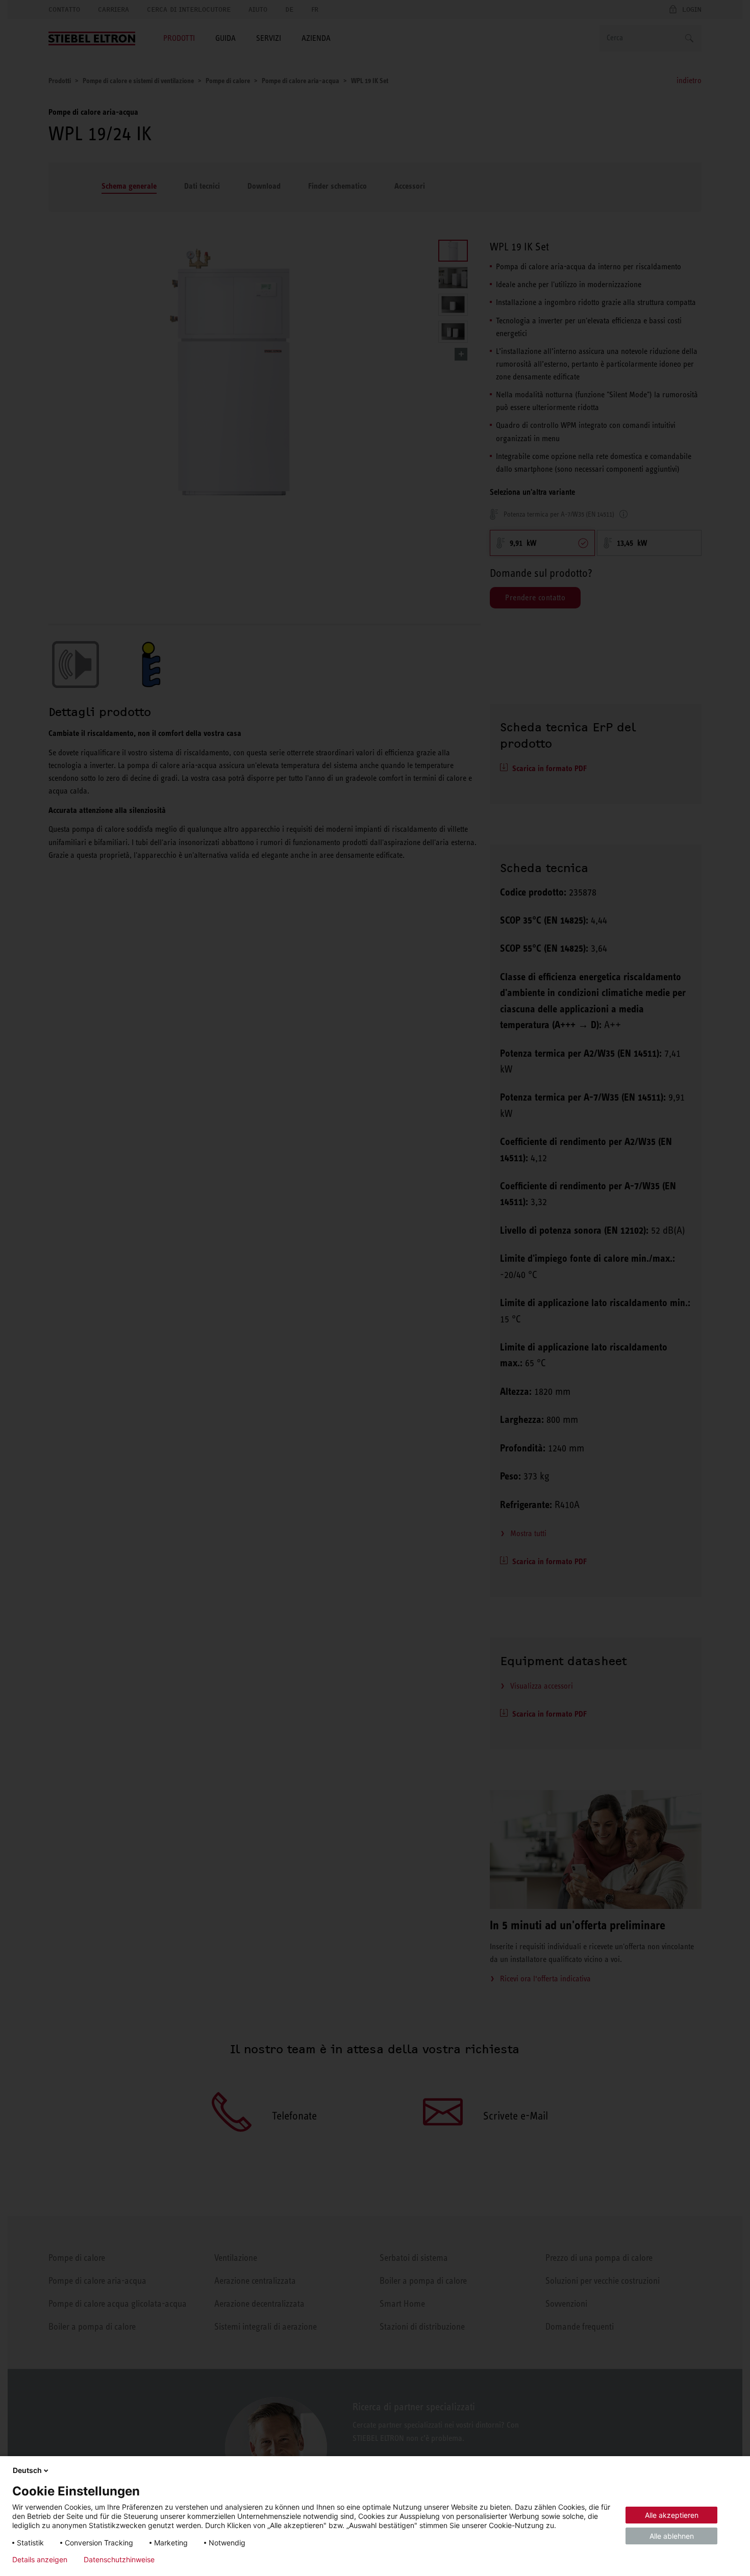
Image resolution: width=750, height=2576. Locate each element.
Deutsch (27, 2470)
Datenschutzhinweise (119, 2560)
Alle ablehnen (672, 2536)
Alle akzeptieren (672, 2515)
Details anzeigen (40, 2560)
